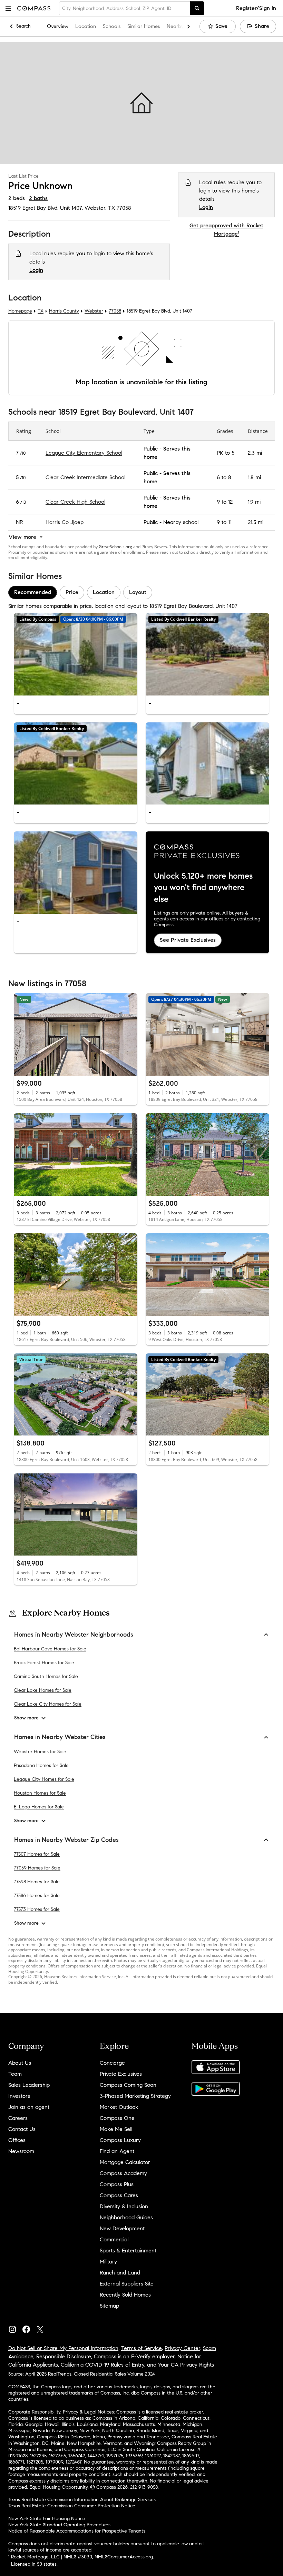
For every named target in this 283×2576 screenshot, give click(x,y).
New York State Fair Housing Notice (47, 2519)
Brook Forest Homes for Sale (44, 1663)
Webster (94, 311)
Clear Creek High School (75, 502)
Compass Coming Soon (128, 2085)
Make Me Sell (116, 2129)
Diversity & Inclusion (124, 2206)
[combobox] (125, 8)
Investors (19, 2096)
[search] (197, 8)
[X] (43, 2328)
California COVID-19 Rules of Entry (103, 2365)
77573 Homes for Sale (37, 1910)
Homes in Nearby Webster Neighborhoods (74, 1635)
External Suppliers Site (127, 2284)
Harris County (64, 311)
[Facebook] (29, 2328)
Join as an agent (29, 2107)
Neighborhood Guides (126, 2217)
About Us (20, 2063)
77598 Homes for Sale (37, 1882)
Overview (58, 26)
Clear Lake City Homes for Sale (48, 1704)
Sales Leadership (29, 2085)
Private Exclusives (121, 2074)
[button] (8, 8)
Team (15, 2074)
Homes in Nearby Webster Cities (60, 1737)
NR (19, 522)
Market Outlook (119, 2107)
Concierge (112, 2063)
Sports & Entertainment (128, 2251)
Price (72, 593)
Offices (17, 2140)
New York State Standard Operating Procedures (59, 2525)
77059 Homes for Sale (37, 1868)
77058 (124, 208)
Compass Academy (123, 2173)
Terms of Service (141, 2348)
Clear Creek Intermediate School (85, 477)
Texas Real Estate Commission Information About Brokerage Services (82, 2500)
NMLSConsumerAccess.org (124, 2557)
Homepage (20, 311)
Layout (138, 593)
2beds (17, 198)
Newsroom (21, 2151)
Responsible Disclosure (64, 2356)
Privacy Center (182, 2348)
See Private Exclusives (188, 940)
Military (108, 2262)
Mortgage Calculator (125, 2162)
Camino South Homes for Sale (46, 1677)
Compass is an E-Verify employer (134, 2356)
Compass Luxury (120, 2140)
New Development (122, 2228)
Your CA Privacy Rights (186, 2365)
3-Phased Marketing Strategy (135, 2096)
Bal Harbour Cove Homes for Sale (50, 1649)
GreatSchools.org (115, 547)
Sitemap (109, 2306)
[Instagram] (15, 2328)
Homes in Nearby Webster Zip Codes (66, 1840)
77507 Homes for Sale (37, 1854)
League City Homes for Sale (44, 1779)
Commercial (114, 2239)
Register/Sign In (256, 8)
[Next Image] (129, 654)
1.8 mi (254, 477)
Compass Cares (119, 2195)
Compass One (117, 2118)
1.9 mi (254, 502)
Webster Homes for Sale (40, 1752)
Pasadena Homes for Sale (41, 1765)
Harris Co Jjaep (65, 522)
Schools (112, 26)
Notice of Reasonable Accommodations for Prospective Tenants (77, 2531)
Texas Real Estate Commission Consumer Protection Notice (72, 2506)
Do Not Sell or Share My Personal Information (63, 2348)
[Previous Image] (22, 654)
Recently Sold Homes (125, 2295)
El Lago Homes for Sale (39, 1807)
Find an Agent (117, 2151)
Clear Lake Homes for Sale (43, 1691)
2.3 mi (255, 453)
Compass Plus (117, 2184)
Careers (18, 2118)
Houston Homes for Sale (40, 1793)
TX (41, 311)
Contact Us (22, 2129)
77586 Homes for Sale (37, 1896)
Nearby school (181, 522)
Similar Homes (144, 26)
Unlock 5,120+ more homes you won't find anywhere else (203, 887)
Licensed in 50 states (34, 2564)
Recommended (33, 593)
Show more (26, 1718)
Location (86, 26)
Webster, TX (100, 208)
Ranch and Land (120, 2273)
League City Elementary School (84, 453)
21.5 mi (256, 522)
